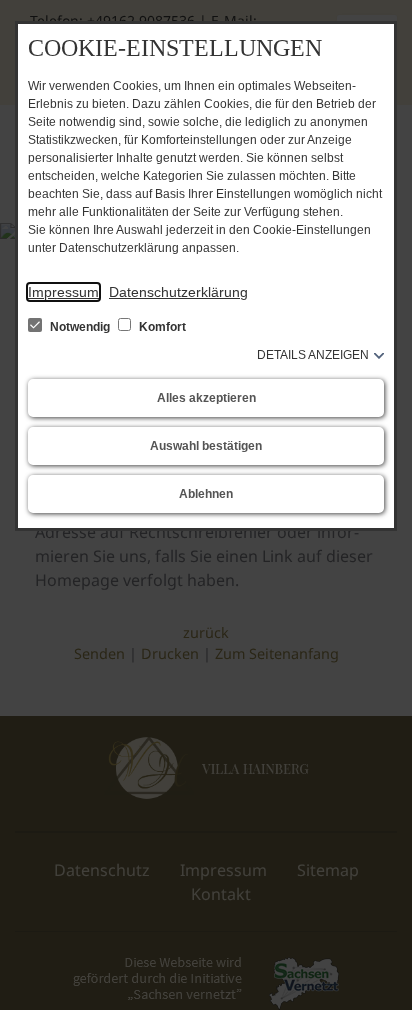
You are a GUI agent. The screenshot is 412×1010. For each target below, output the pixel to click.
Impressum (63, 292)
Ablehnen (206, 494)
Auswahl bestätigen (206, 446)
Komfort (161, 327)
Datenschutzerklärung (178, 292)
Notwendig (80, 327)
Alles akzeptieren (206, 398)
